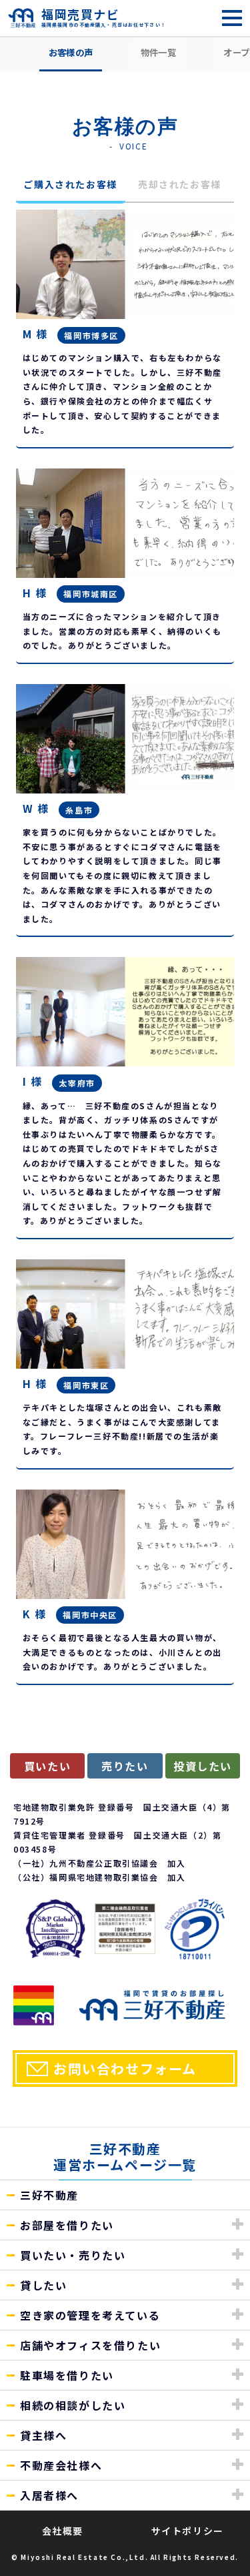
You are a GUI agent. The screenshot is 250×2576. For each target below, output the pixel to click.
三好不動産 (49, 2195)
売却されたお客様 (180, 184)
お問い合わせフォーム (125, 2068)
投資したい (203, 1766)
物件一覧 (158, 52)
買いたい (47, 1766)
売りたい (125, 1766)
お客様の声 (71, 52)
